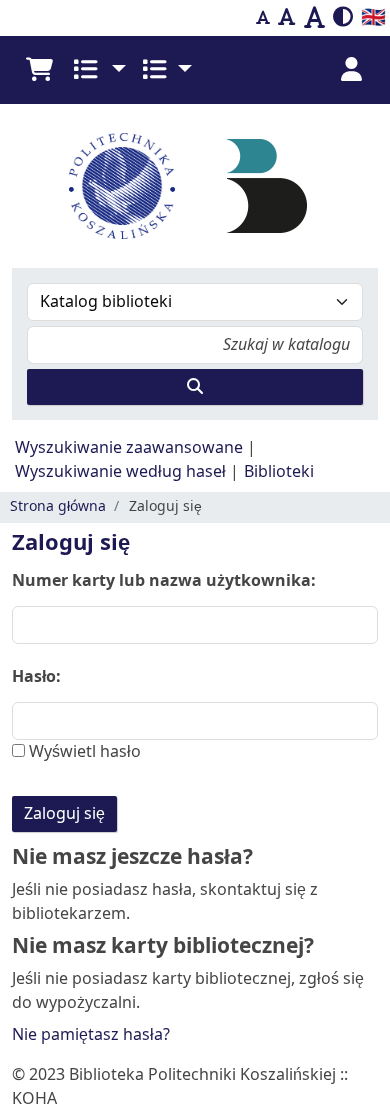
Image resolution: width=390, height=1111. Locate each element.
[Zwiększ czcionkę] (314, 18)
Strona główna (58, 506)
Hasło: (36, 677)
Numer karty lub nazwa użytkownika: (164, 581)
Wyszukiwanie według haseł (120, 472)
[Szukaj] (195, 387)
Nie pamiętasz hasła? (91, 1035)
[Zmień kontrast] (343, 18)
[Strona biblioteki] (267, 185)
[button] (39, 70)
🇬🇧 (373, 17)
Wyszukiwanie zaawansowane (129, 448)
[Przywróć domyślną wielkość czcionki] (287, 18)
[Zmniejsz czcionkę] (263, 18)
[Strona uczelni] (122, 186)
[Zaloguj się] (351, 70)
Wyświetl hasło (83, 752)
